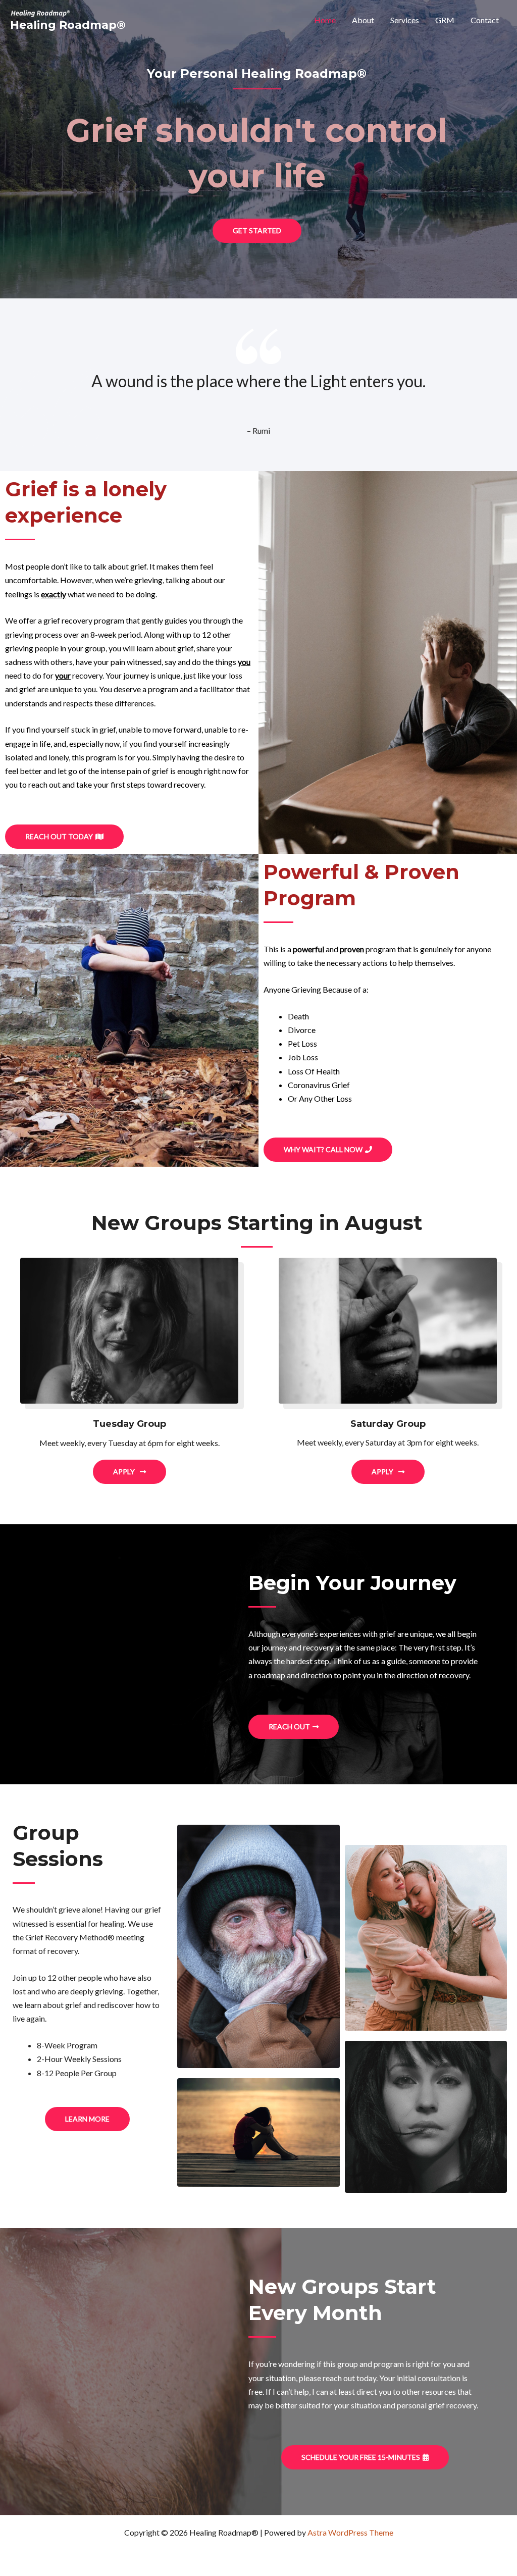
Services (405, 20)
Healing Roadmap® (68, 25)
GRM (445, 20)
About (363, 20)
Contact (485, 20)
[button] (257, 231)
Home (325, 20)
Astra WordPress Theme (350, 2532)
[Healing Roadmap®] (40, 12)
